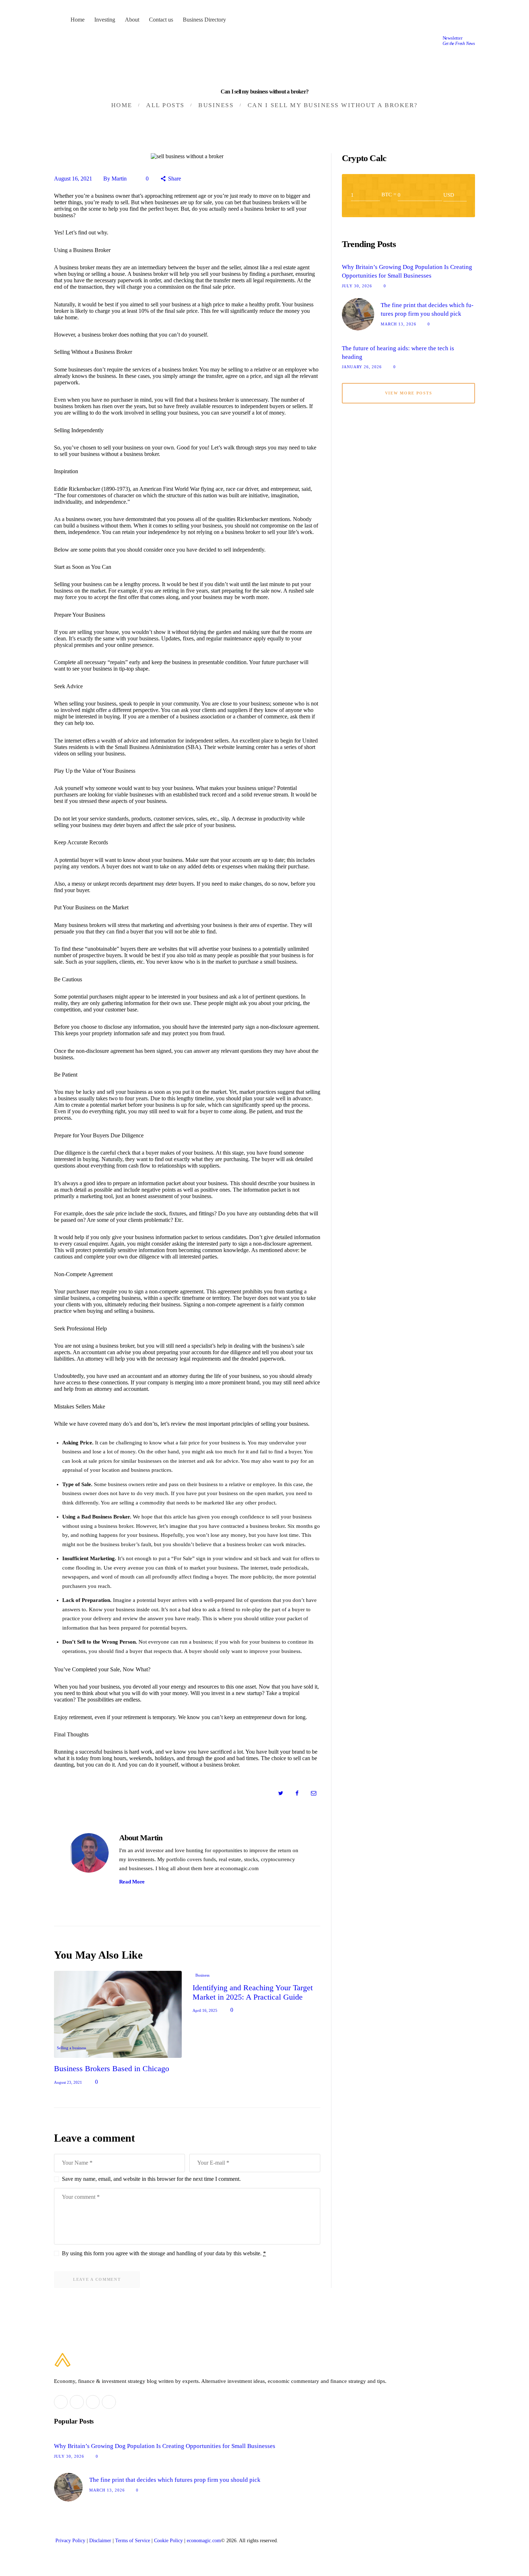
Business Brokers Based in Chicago (112, 2068)
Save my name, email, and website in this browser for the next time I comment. (151, 2179)
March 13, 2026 (399, 324)
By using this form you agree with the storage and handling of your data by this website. (164, 2253)
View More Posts (409, 393)
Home (122, 105)
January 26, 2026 (362, 367)
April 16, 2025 (205, 2010)
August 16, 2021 (73, 179)
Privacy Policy (70, 2541)
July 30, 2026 (357, 286)
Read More (132, 1882)
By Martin (116, 179)
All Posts (165, 105)
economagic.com (204, 2541)
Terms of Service (133, 2541)
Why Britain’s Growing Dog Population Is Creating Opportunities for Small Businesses (407, 271)
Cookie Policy (168, 2541)
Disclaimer (100, 2541)
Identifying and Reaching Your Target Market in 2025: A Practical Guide (253, 1992)
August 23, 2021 (68, 2082)
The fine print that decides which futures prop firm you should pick (427, 309)
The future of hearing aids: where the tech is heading (398, 353)
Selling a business (71, 2048)
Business (216, 105)
